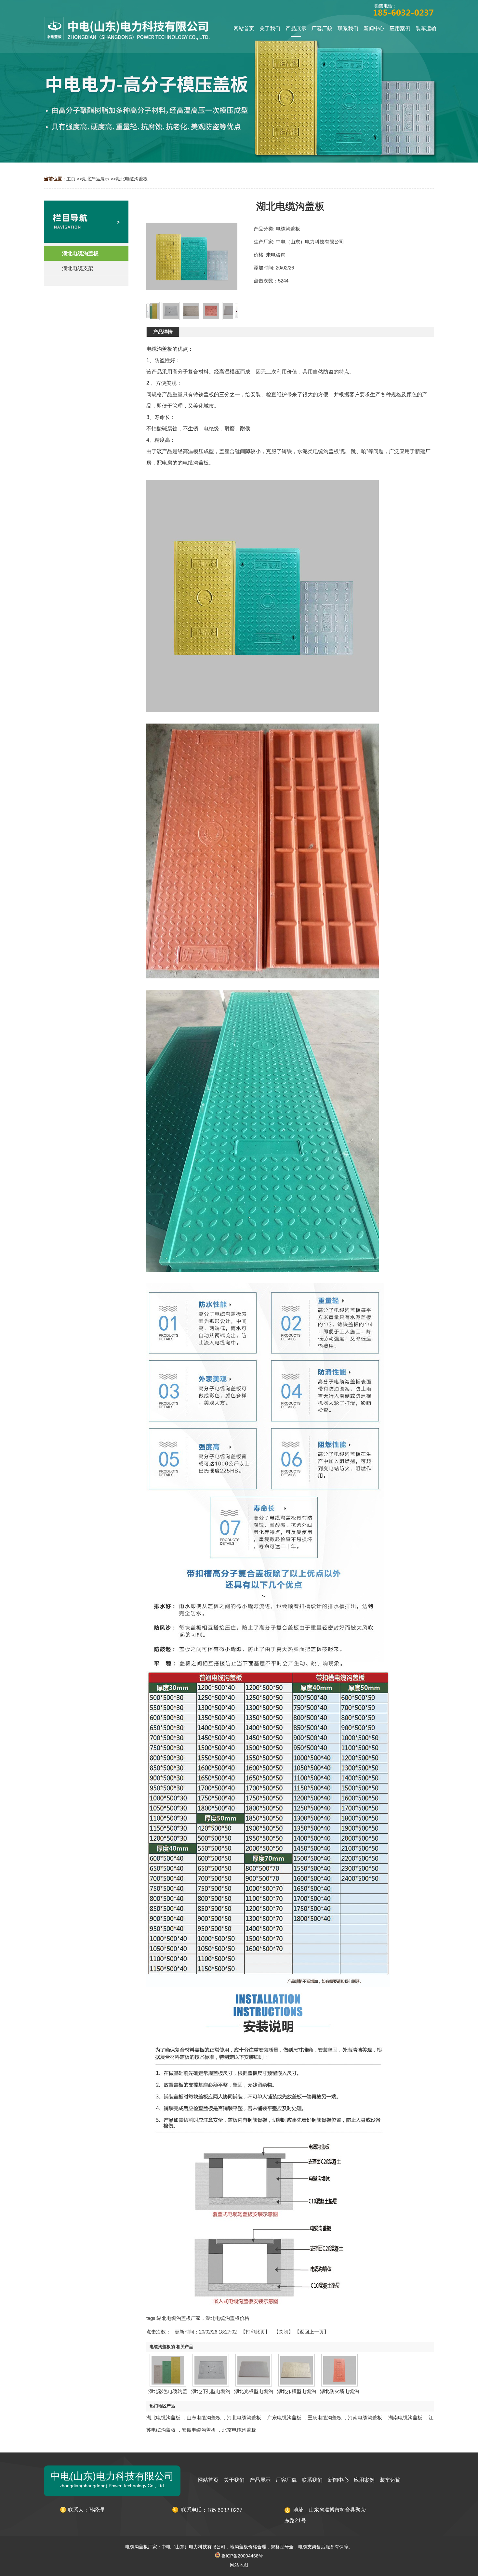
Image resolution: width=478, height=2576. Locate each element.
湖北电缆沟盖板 (132, 179)
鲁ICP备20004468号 (241, 2556)
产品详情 (163, 332)
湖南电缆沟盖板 (405, 2418)
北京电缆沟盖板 (239, 2430)
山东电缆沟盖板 (204, 2418)
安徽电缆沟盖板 (199, 2430)
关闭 (284, 2332)
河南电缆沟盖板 (365, 2418)
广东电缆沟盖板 (284, 2418)
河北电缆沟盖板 (244, 2418)
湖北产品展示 (96, 179)
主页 (71, 179)
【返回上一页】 (312, 2332)
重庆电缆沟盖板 (325, 2418)
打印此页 (255, 2332)
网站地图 (239, 2565)
